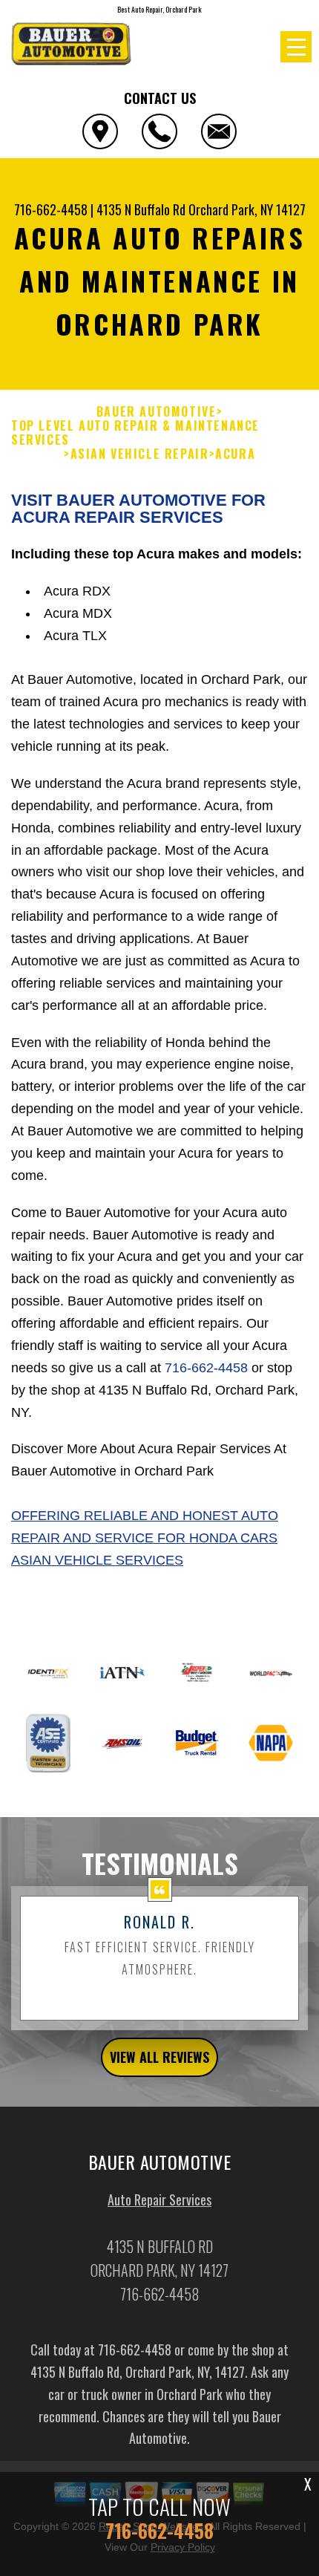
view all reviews (159, 2057)
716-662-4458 (51, 209)
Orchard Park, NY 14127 (247, 209)
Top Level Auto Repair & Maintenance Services (135, 433)
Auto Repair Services (159, 2200)
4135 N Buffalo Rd (141, 209)
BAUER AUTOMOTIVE (157, 412)
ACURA (235, 454)
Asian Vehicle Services (97, 1560)
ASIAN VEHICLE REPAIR (140, 454)
